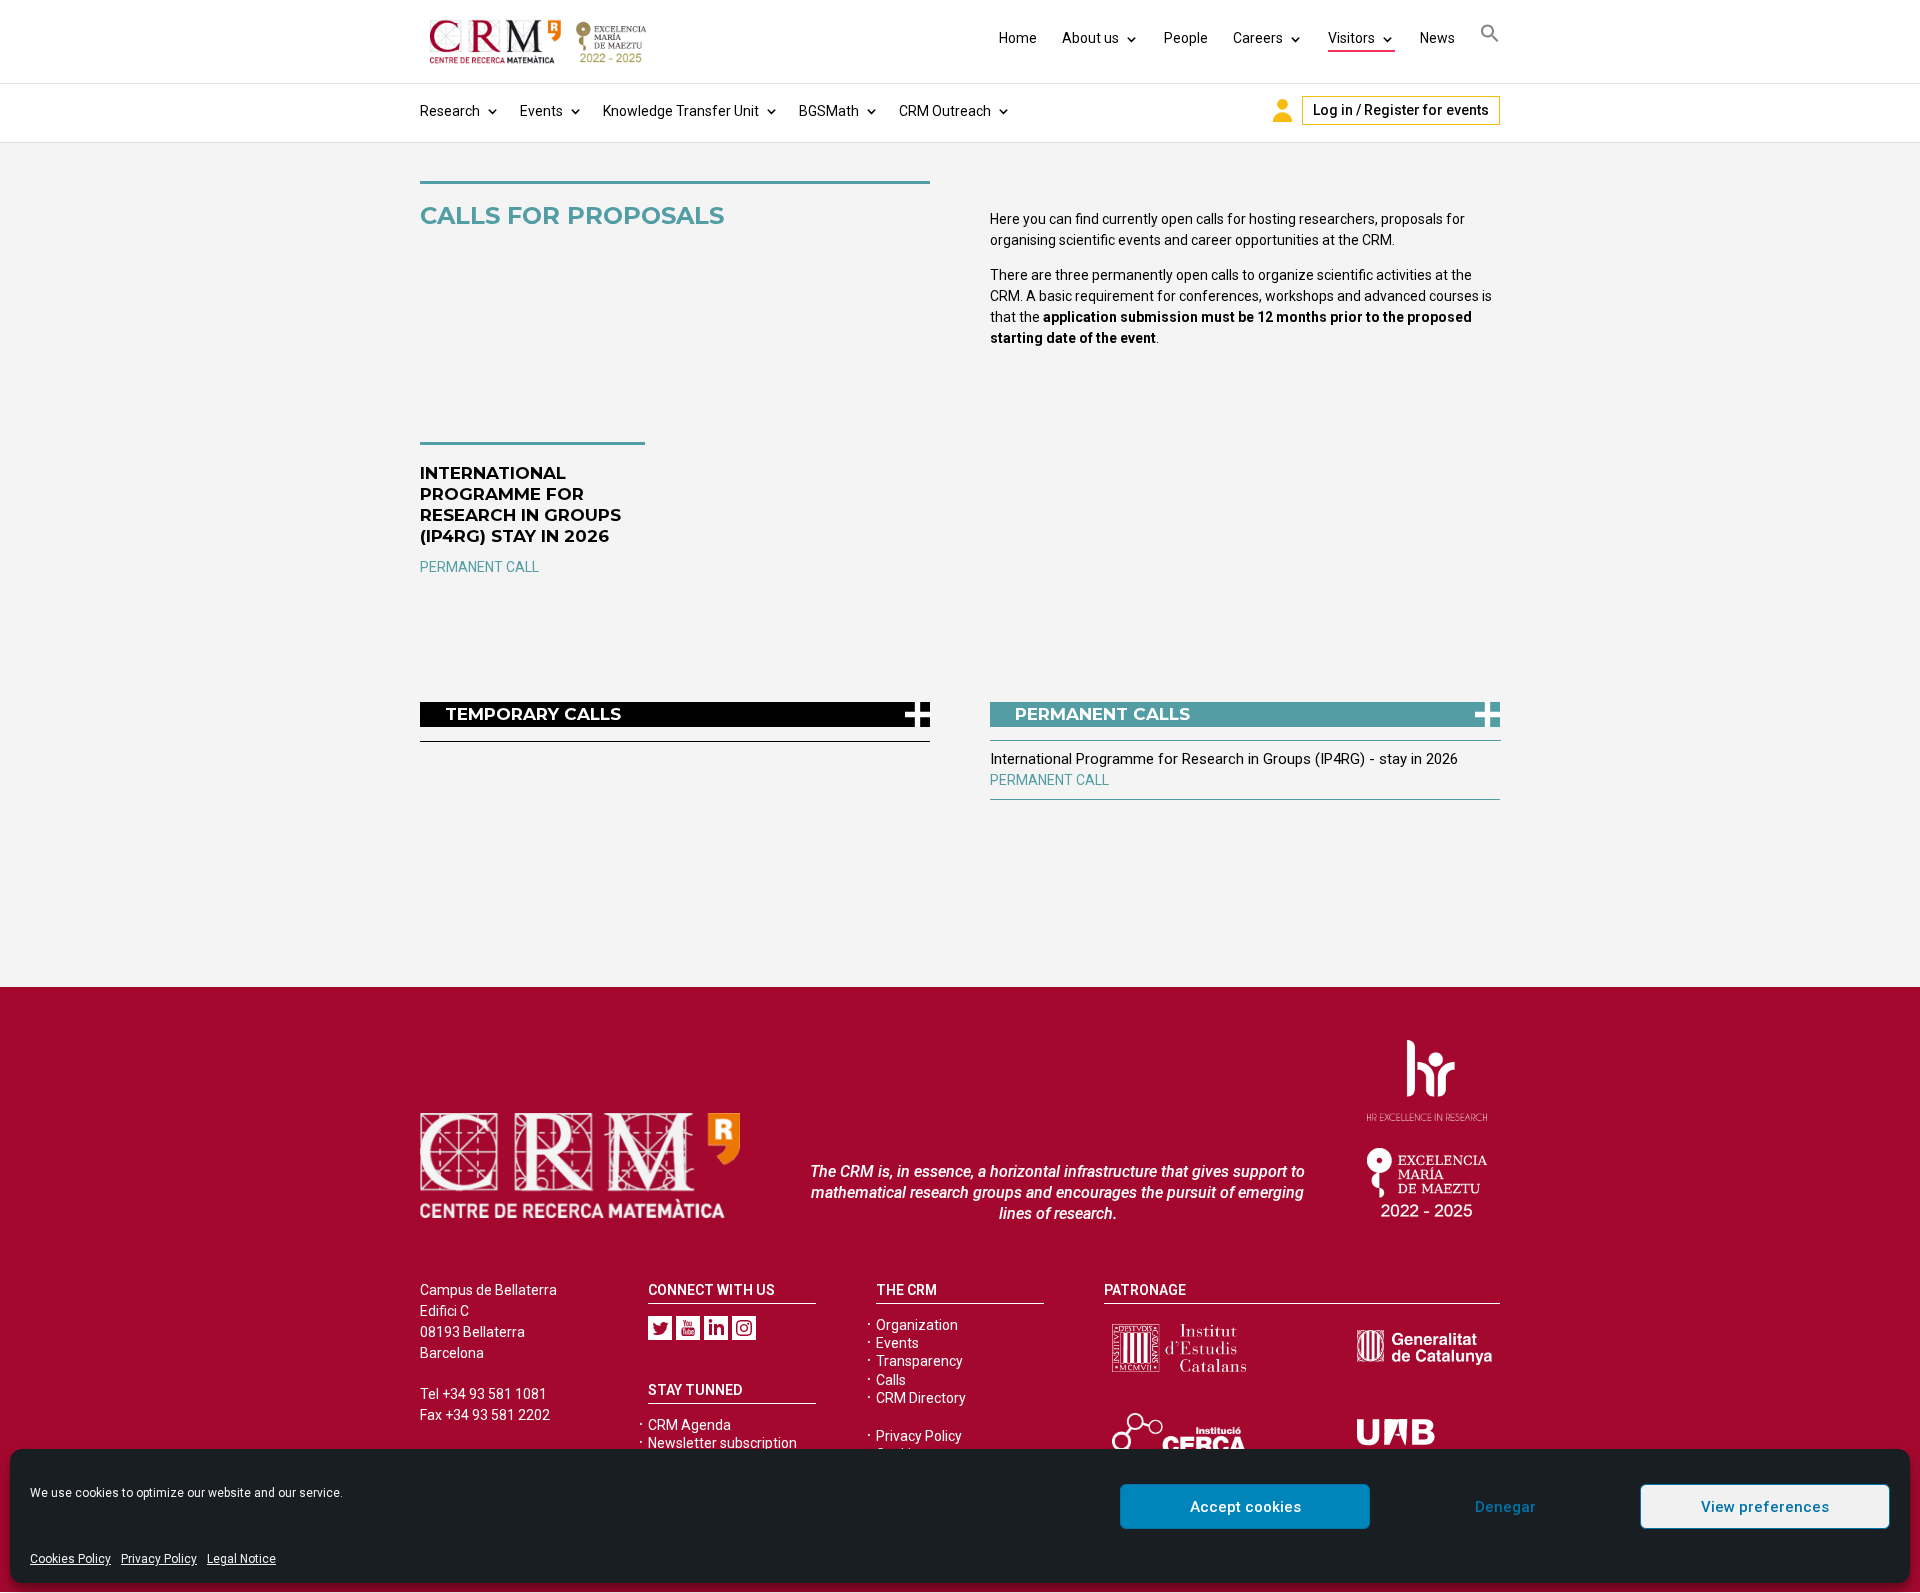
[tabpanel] (1245, 769)
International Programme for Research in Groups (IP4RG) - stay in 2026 (1224, 759)
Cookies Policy (70, 1559)
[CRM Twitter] (660, 1328)
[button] (1490, 36)
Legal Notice (241, 1559)
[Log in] (1282, 110)
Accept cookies (1245, 1507)
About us (1090, 38)
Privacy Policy (159, 1559)
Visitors (1351, 38)
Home (1018, 38)
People (1186, 38)
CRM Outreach (945, 111)
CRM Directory (921, 1398)
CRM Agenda (689, 1425)
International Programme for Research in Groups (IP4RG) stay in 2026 (520, 504)
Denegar (1505, 1507)
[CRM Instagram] (744, 1328)
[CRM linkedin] (716, 1328)
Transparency (919, 1361)
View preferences (1765, 1507)
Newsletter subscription (722, 1443)
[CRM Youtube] (688, 1328)
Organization (917, 1325)
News (1437, 38)
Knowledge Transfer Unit (681, 111)
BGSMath (829, 111)
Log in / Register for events (1401, 110)
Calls (891, 1380)
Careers (1258, 38)
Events (541, 111)
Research (450, 111)
